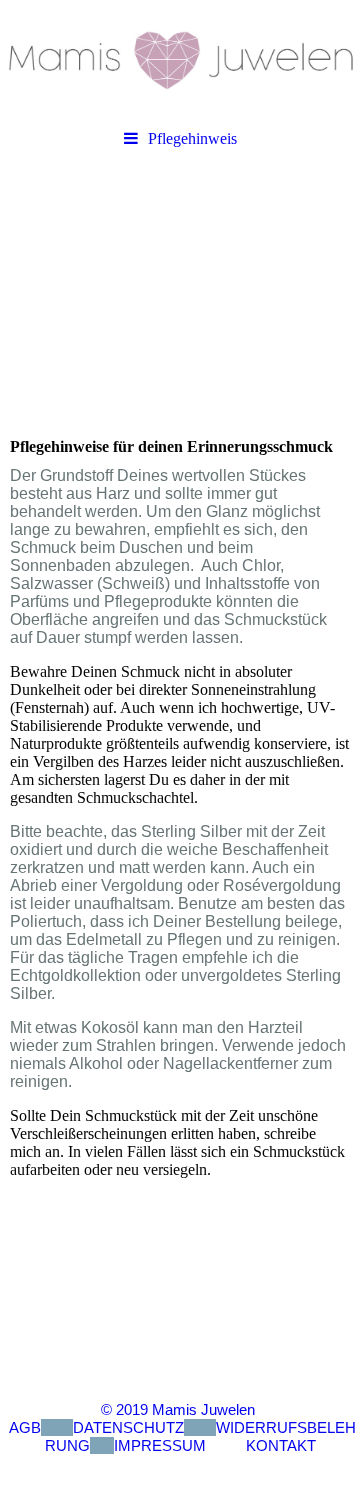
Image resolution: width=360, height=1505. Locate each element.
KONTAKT (281, 1445)
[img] (180, 60)
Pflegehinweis (192, 138)
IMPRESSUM (160, 1445)
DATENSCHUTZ (128, 1427)
